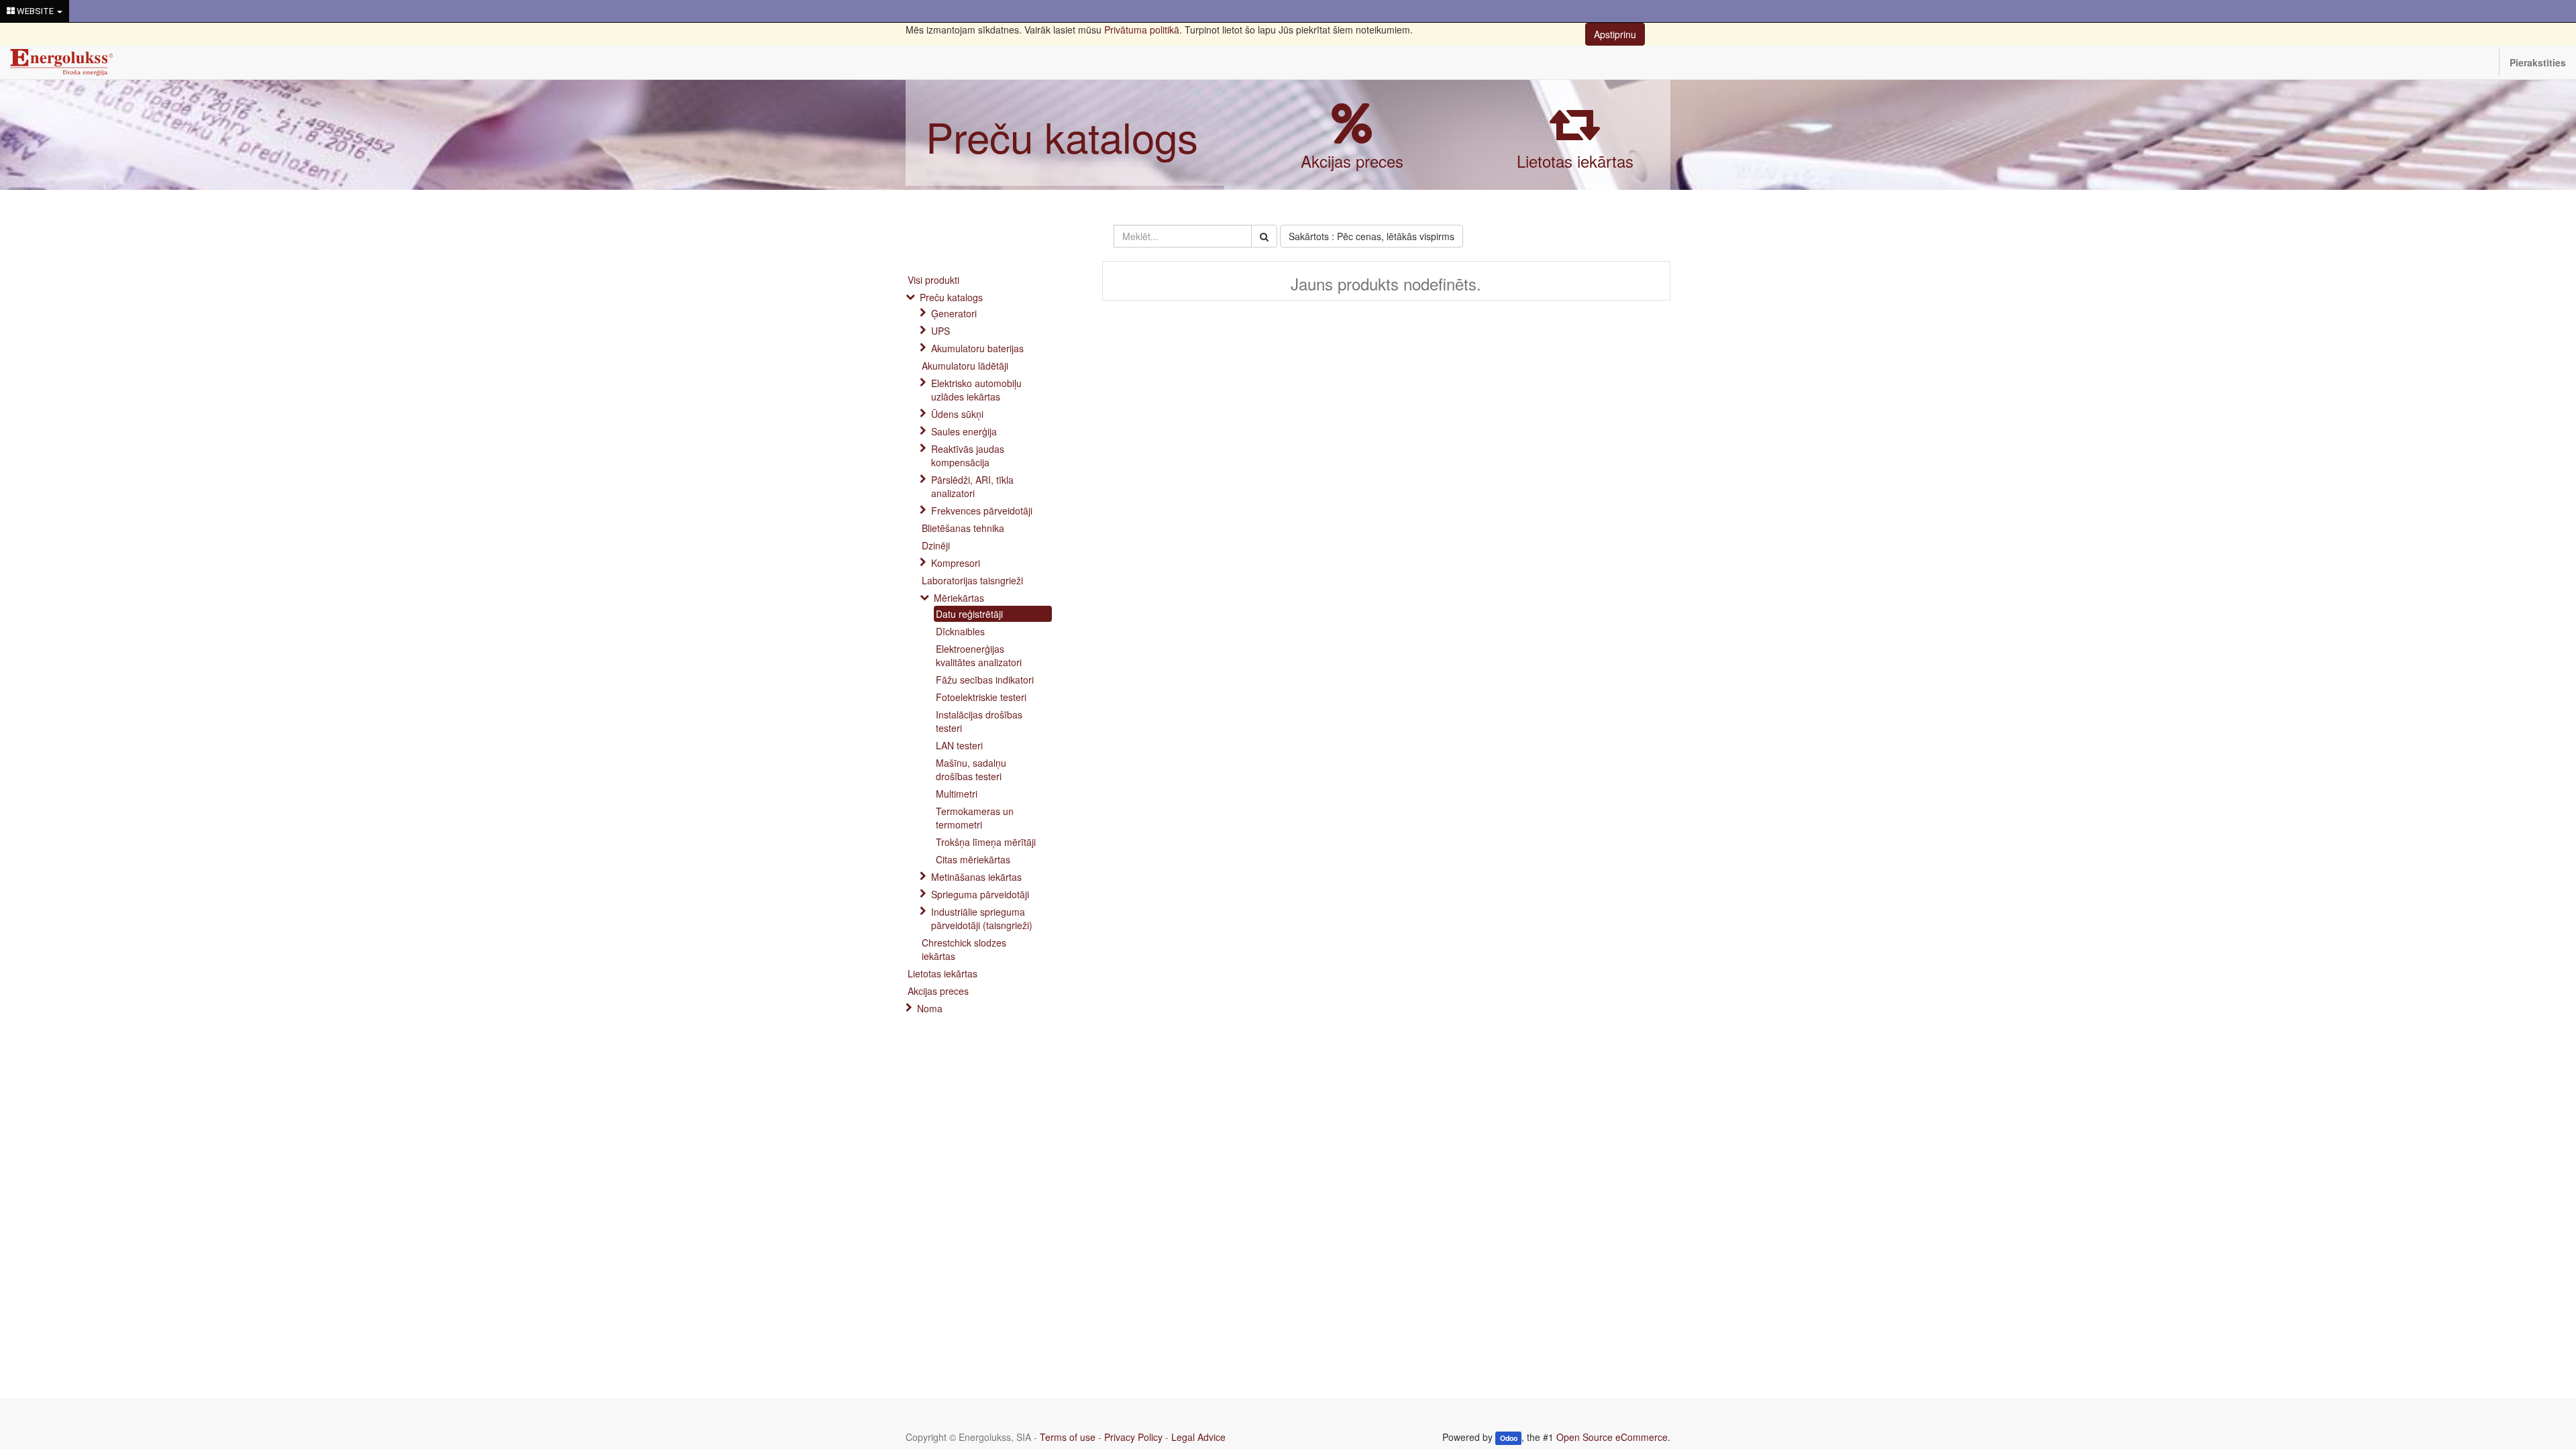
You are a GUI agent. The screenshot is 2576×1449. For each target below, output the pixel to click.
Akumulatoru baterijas (977, 348)
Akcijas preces (1352, 161)
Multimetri (957, 794)
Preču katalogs (1062, 136)
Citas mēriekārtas (973, 859)
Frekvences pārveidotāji (982, 511)
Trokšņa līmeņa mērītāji (986, 842)
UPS (941, 331)
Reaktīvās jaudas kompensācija (968, 455)
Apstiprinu (1615, 34)
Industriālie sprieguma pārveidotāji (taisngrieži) (982, 918)
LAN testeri (959, 745)
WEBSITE (35, 11)
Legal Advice (1198, 1437)
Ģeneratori (954, 313)
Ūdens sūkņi (957, 414)
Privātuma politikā (1142, 30)
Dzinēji (936, 545)
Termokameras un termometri (975, 818)
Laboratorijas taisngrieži (972, 580)
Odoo (1509, 1438)
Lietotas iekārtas (1575, 161)
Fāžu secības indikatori (985, 680)
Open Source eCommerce (1612, 1437)
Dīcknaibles (960, 631)
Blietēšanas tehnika (963, 528)
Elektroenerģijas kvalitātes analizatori (979, 655)
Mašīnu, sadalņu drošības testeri (971, 769)
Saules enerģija (964, 431)
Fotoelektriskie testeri (981, 697)
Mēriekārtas (959, 598)
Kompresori (956, 563)
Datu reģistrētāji (969, 614)
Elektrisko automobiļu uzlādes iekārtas (976, 390)
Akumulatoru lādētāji (965, 366)
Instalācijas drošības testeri (979, 721)
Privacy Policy (1133, 1437)
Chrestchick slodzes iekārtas (964, 949)
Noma (930, 1008)
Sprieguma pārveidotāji (980, 894)
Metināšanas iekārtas (976, 877)
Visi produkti (933, 280)
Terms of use (1068, 1437)
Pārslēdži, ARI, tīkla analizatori (972, 486)
